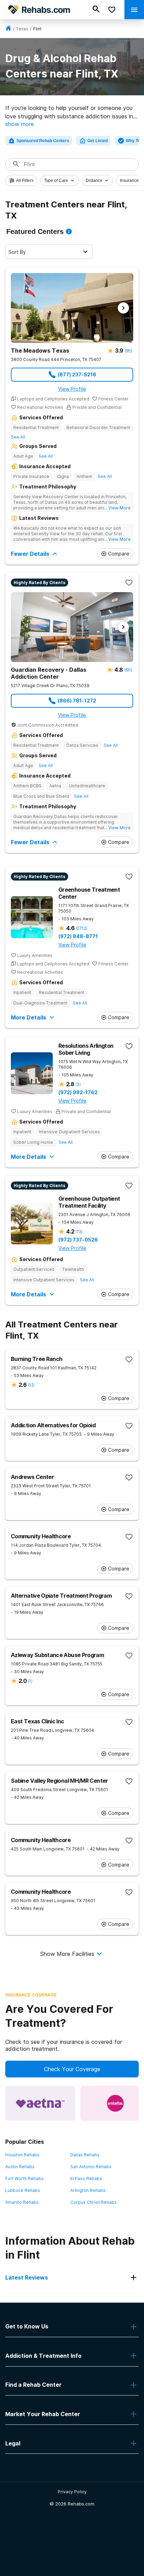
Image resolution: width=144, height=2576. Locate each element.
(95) (128, 351)
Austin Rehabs (20, 2167)
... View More (117, 508)
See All (18, 437)
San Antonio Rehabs (91, 2167)
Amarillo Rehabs (22, 2202)
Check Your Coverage (72, 2069)
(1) (30, 1681)
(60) (128, 670)
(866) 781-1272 (77, 701)
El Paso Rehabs (86, 2178)
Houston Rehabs (22, 2155)
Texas (22, 29)
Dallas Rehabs (85, 2155)
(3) (78, 1084)
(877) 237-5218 (77, 374)
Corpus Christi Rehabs (93, 2202)
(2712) (81, 928)
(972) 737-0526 (78, 1240)
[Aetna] (40, 2103)
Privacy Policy (72, 2492)
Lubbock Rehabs (23, 2190)
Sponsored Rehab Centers (43, 141)
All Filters (25, 181)
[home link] (8, 29)
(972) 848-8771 (78, 936)
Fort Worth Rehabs (24, 2178)
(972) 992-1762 (78, 1092)
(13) (79, 1232)
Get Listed (98, 141)
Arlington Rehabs (88, 2190)
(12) (31, 1385)
